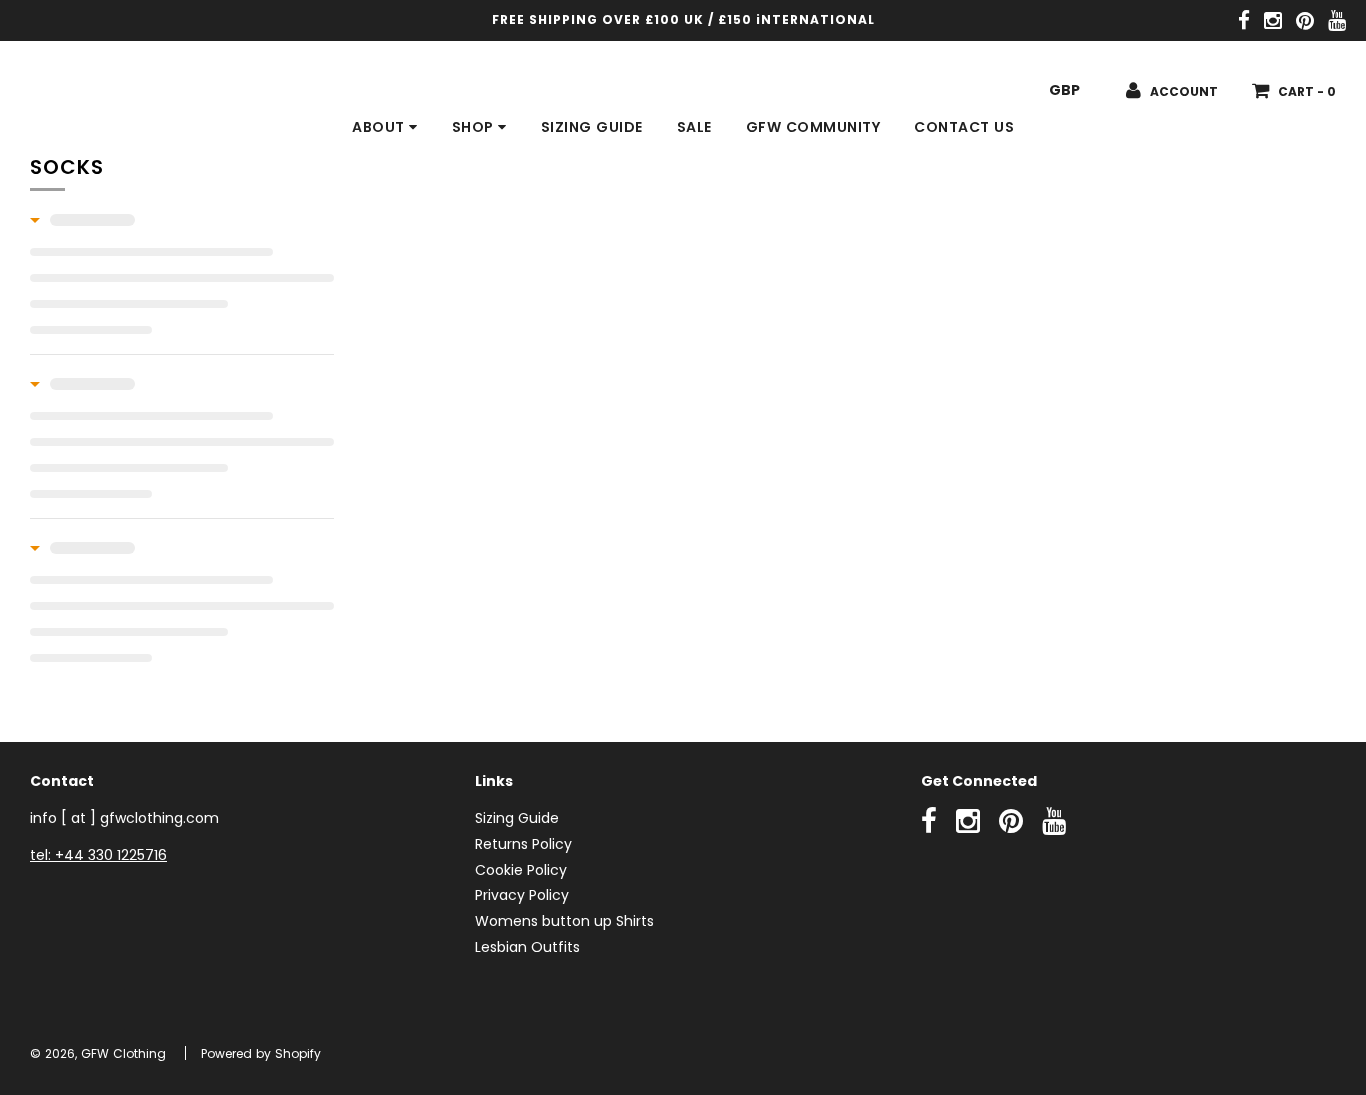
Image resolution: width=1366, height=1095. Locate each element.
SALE (694, 127)
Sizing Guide (517, 818)
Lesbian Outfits (527, 947)
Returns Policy (523, 844)
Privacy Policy (522, 895)
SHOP (475, 127)
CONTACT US (964, 127)
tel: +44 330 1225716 (98, 855)
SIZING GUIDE (592, 127)
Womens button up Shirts (564, 921)
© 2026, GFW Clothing (98, 1053)
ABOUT (380, 127)
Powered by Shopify (261, 1053)
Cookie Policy (521, 870)
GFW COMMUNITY (813, 127)
